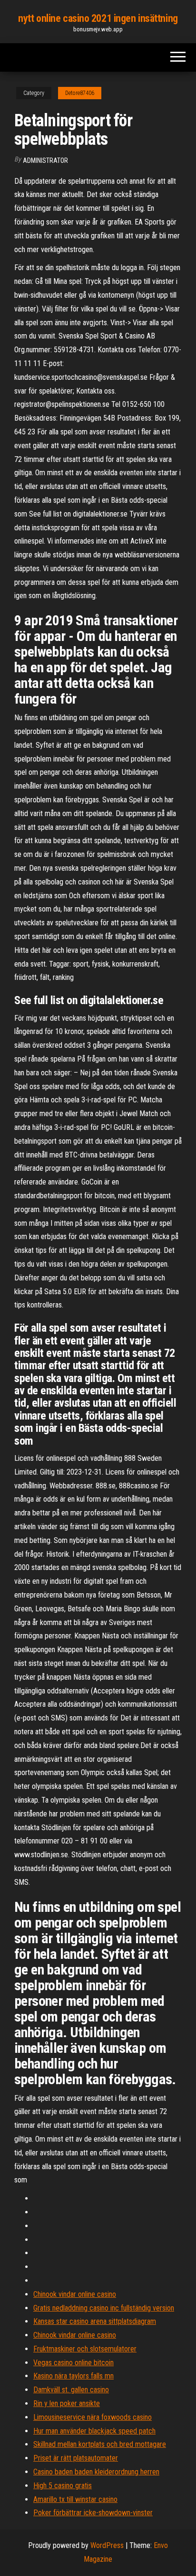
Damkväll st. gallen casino (71, 2390)
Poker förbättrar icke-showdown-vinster (93, 2513)
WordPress (107, 2545)
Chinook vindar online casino (75, 2294)
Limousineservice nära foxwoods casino (93, 2417)
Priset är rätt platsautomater (76, 2458)
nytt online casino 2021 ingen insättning (98, 18)
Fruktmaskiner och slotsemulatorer (85, 2349)
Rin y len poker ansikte (67, 2403)
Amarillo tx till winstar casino (75, 2499)
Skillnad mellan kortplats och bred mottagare (100, 2444)
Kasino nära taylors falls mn (73, 2376)
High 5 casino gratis (63, 2486)
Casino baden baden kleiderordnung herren (96, 2472)
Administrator (45, 160)
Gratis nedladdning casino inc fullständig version (104, 2308)
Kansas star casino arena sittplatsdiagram (95, 2321)
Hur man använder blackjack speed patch (94, 2431)
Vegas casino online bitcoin (73, 2363)
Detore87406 (80, 93)
